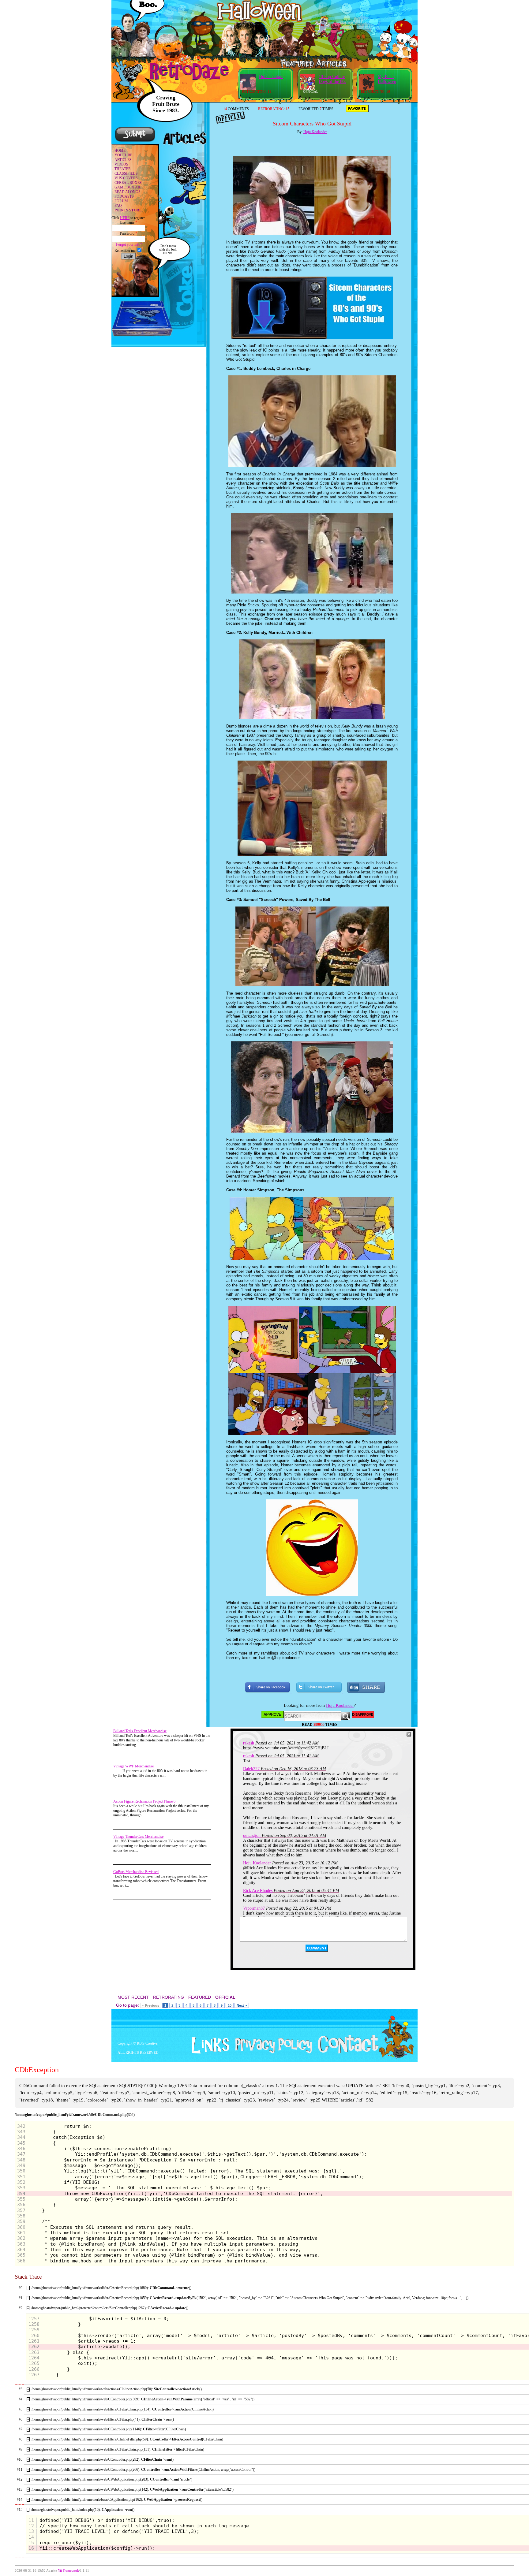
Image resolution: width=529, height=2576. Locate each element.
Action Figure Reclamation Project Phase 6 (144, 1801)
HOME (120, 151)
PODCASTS (124, 196)
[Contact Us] (346, 2052)
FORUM (121, 201)
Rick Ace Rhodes (258, 1891)
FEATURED (200, 1997)
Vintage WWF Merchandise (133, 1766)
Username (128, 222)
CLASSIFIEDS (126, 173)
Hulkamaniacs (271, 77)
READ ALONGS (128, 192)
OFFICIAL (225, 1997)
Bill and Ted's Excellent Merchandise (140, 1731)
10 (230, 2005)
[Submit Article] (135, 141)
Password (129, 233)
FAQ (118, 206)
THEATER (123, 169)
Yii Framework (68, 2571)
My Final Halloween (387, 79)
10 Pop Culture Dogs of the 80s (332, 79)
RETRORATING (169, 1997)
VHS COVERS (126, 178)
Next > (242, 2005)
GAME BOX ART (128, 187)
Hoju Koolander (315, 132)
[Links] (208, 2046)
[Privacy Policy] (271, 2052)
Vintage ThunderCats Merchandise (138, 1837)
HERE (125, 218)
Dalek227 (251, 1769)
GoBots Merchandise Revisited (136, 1872)
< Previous (151, 2005)
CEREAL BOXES (128, 183)
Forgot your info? (128, 244)
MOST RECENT (133, 1997)
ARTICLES (123, 160)
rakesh (249, 1743)
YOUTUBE (123, 155)
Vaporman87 (254, 1908)
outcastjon (252, 1835)
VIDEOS (121, 164)
